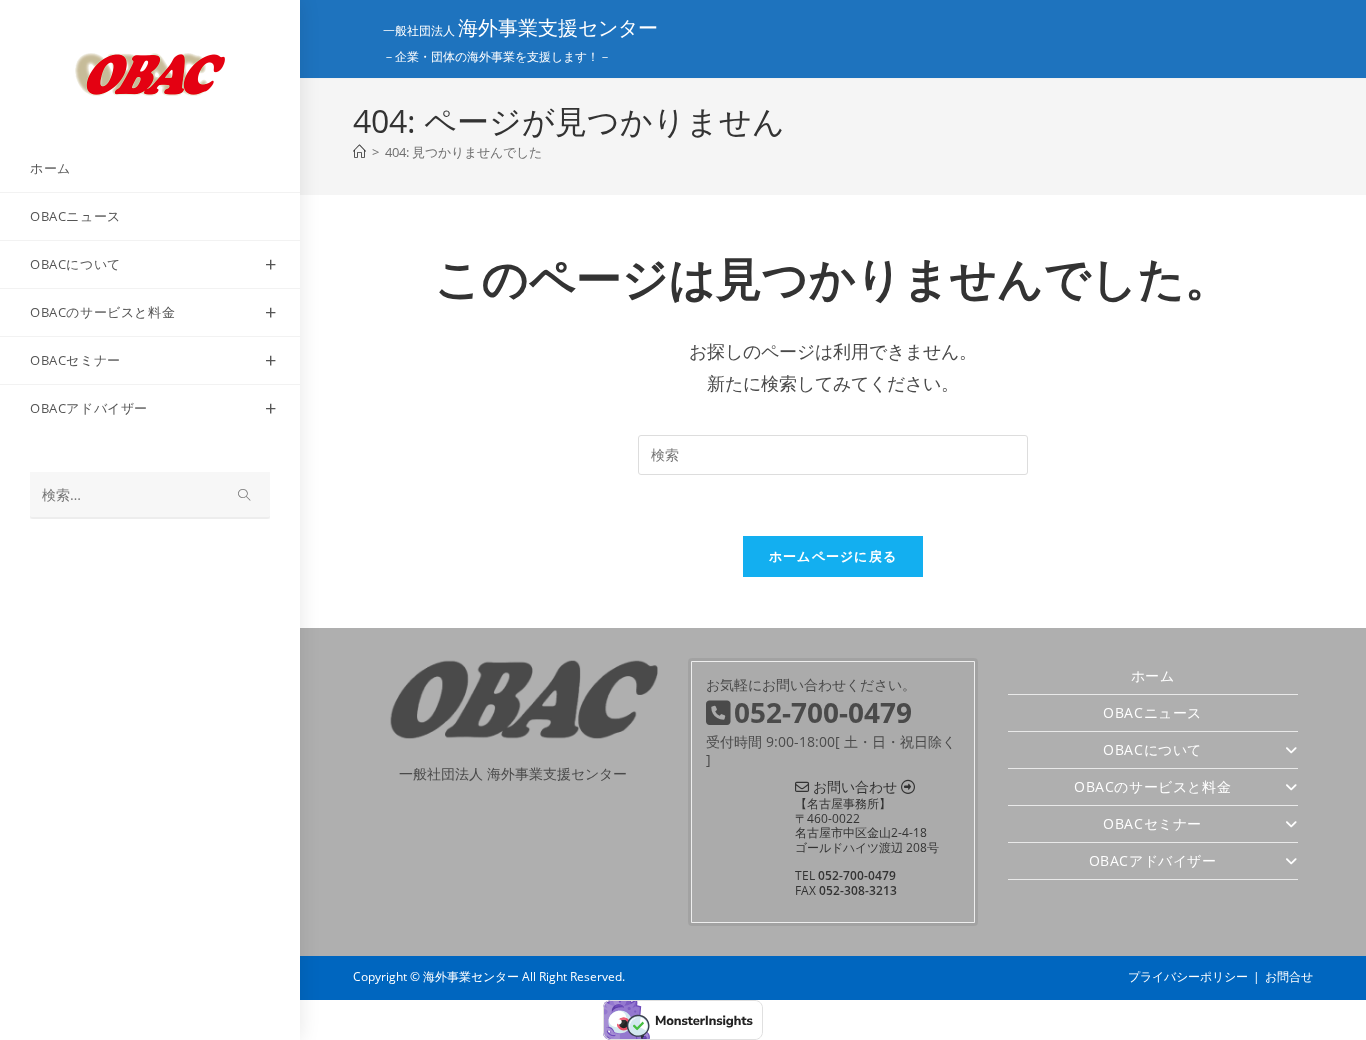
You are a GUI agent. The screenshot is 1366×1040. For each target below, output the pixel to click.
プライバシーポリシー (1188, 976)
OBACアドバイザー (1153, 860)
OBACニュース (1152, 712)
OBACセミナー (1152, 823)
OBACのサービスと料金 (1152, 786)
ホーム (1153, 675)
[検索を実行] (245, 495)
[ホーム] (359, 152)
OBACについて (1152, 749)
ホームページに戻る (833, 556)
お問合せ (1289, 976)
